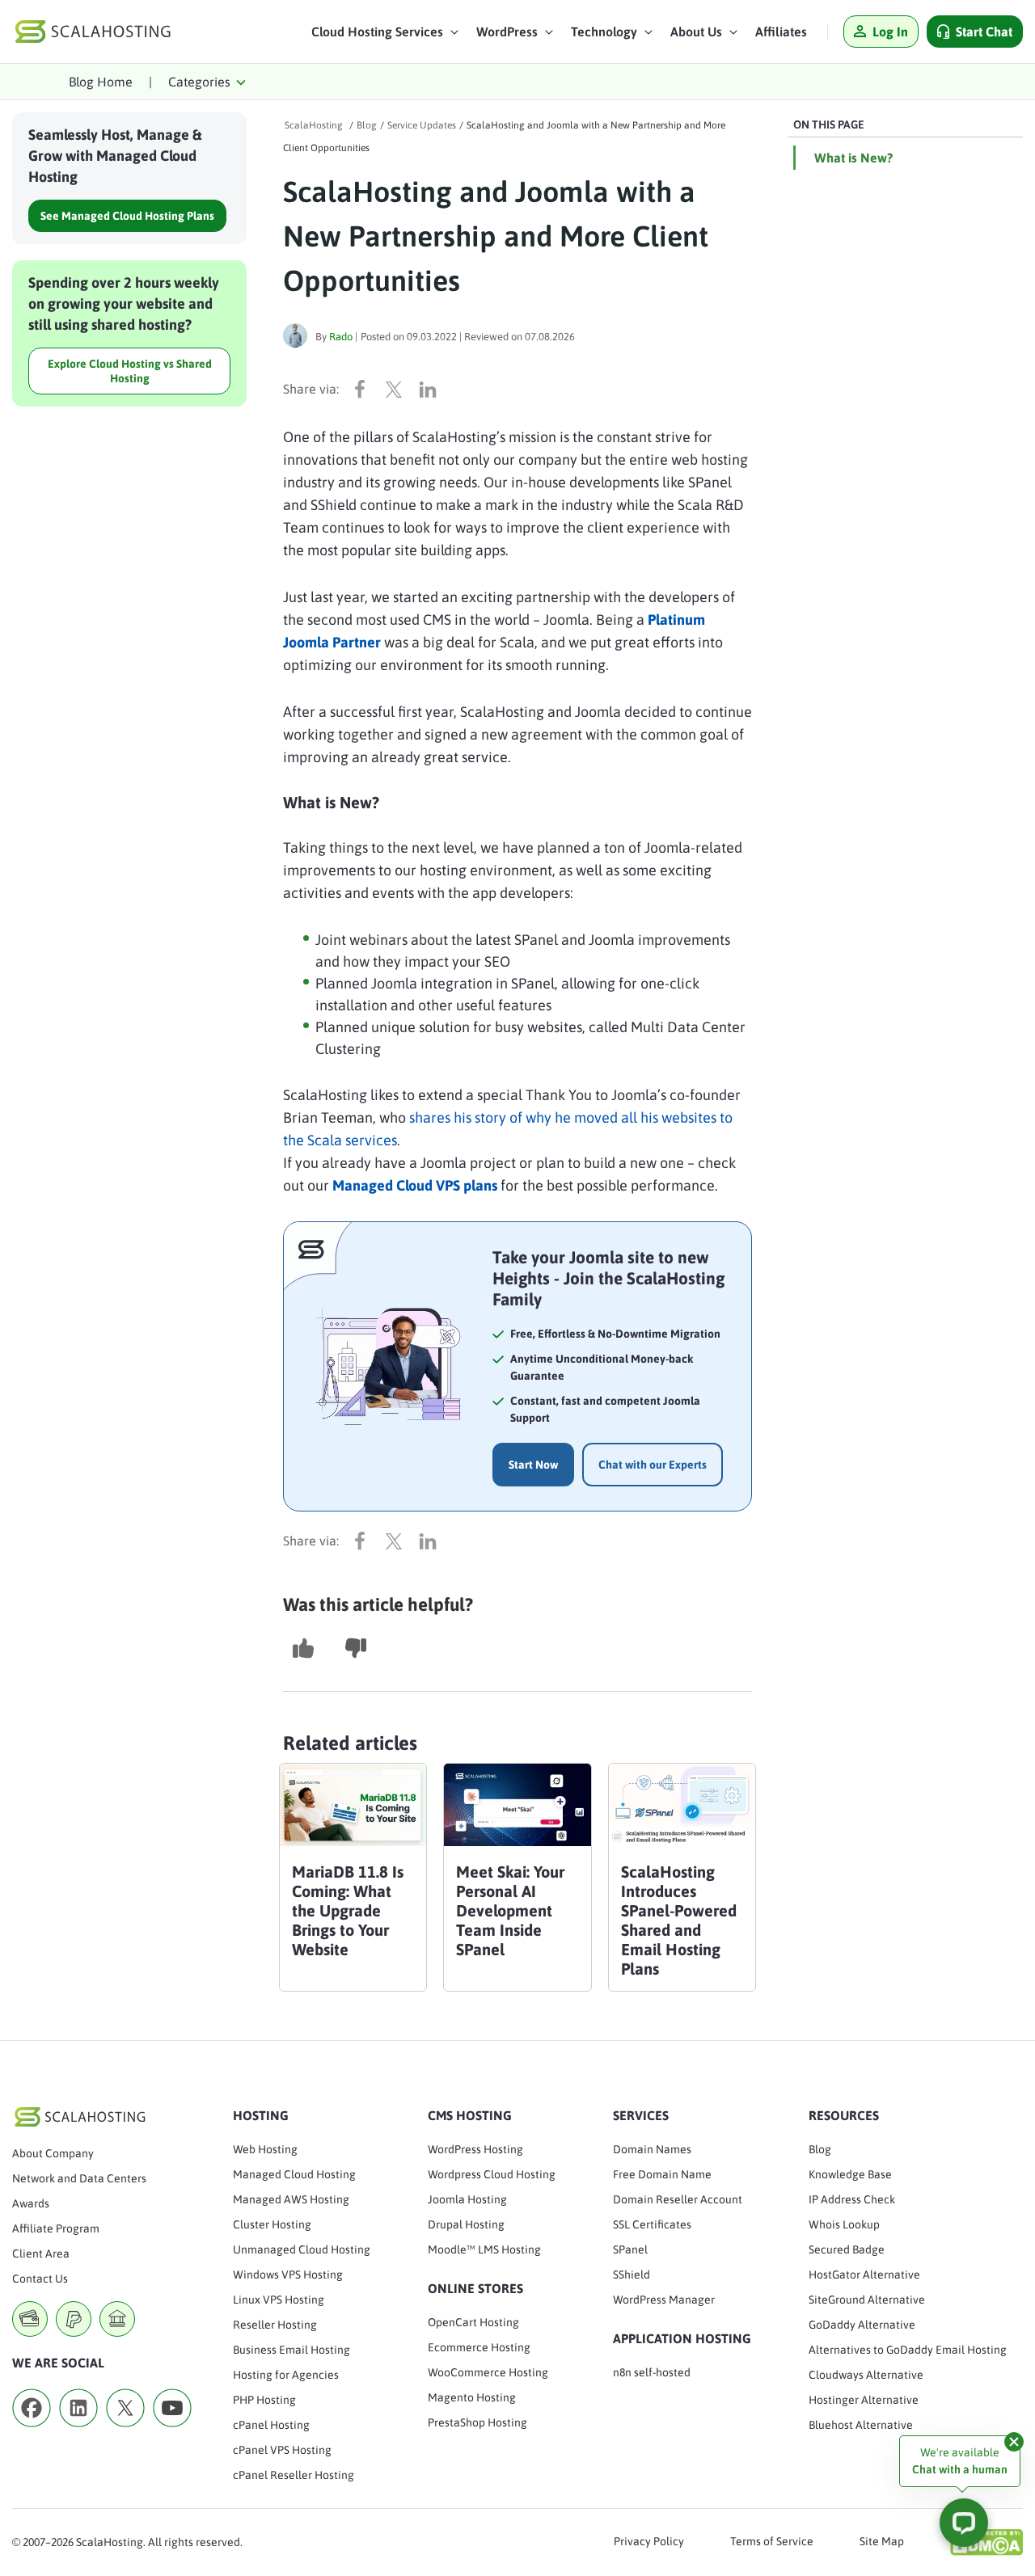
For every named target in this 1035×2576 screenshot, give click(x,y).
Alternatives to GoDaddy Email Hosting (908, 2350)
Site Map (882, 2541)
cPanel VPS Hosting (282, 2450)
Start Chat (984, 32)
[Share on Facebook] (364, 389)
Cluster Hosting (272, 2224)
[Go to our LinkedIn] (78, 2432)
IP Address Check (852, 2199)
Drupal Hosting (466, 2224)
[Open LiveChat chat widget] (964, 2523)
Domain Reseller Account (678, 2199)
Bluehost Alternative (861, 2425)
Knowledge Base (850, 2174)
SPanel (630, 2249)
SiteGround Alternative (867, 2300)
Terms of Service (772, 2541)
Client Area (41, 2253)
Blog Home (101, 82)
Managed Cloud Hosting (294, 2174)
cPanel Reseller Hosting (294, 2475)
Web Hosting (265, 2149)
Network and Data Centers (79, 2178)
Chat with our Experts (653, 1465)
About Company (53, 2153)
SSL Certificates (652, 2224)
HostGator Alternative (864, 2275)
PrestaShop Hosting (477, 2422)
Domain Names (652, 2149)
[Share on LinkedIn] (432, 389)
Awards (31, 2203)
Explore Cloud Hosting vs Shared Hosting (130, 371)
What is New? (853, 158)
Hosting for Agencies (286, 2375)
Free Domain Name (662, 2174)
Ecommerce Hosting (479, 2347)
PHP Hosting (264, 2400)
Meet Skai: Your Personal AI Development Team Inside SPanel (510, 1910)
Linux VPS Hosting (279, 2300)
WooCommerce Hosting (488, 2372)
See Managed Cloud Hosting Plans (127, 216)
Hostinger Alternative (864, 2400)
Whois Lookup (844, 2224)
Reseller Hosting (275, 2325)
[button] (386, 36)
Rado (341, 337)
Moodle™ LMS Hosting (484, 2249)
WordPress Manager (664, 2300)
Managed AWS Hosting (291, 2199)
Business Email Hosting (291, 2350)
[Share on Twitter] (398, 389)
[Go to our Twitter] (125, 2432)
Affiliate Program (56, 2228)
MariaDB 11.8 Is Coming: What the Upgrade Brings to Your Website (348, 1910)
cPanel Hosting (271, 2425)
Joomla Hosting (467, 2199)
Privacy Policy (649, 2541)
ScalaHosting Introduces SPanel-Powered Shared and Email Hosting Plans (679, 1920)
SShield (632, 2275)
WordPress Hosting (475, 2149)
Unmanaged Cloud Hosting (302, 2249)
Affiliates (781, 32)
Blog (820, 2149)
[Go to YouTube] (172, 2432)
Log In (890, 32)
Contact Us (40, 2279)
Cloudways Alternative (866, 2375)
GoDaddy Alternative (862, 2325)
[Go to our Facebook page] (32, 2432)
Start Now (533, 1465)
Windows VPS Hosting (288, 2275)
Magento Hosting (472, 2397)
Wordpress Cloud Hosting (492, 2174)
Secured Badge (847, 2249)
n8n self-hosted (652, 2372)
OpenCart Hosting (473, 2322)
